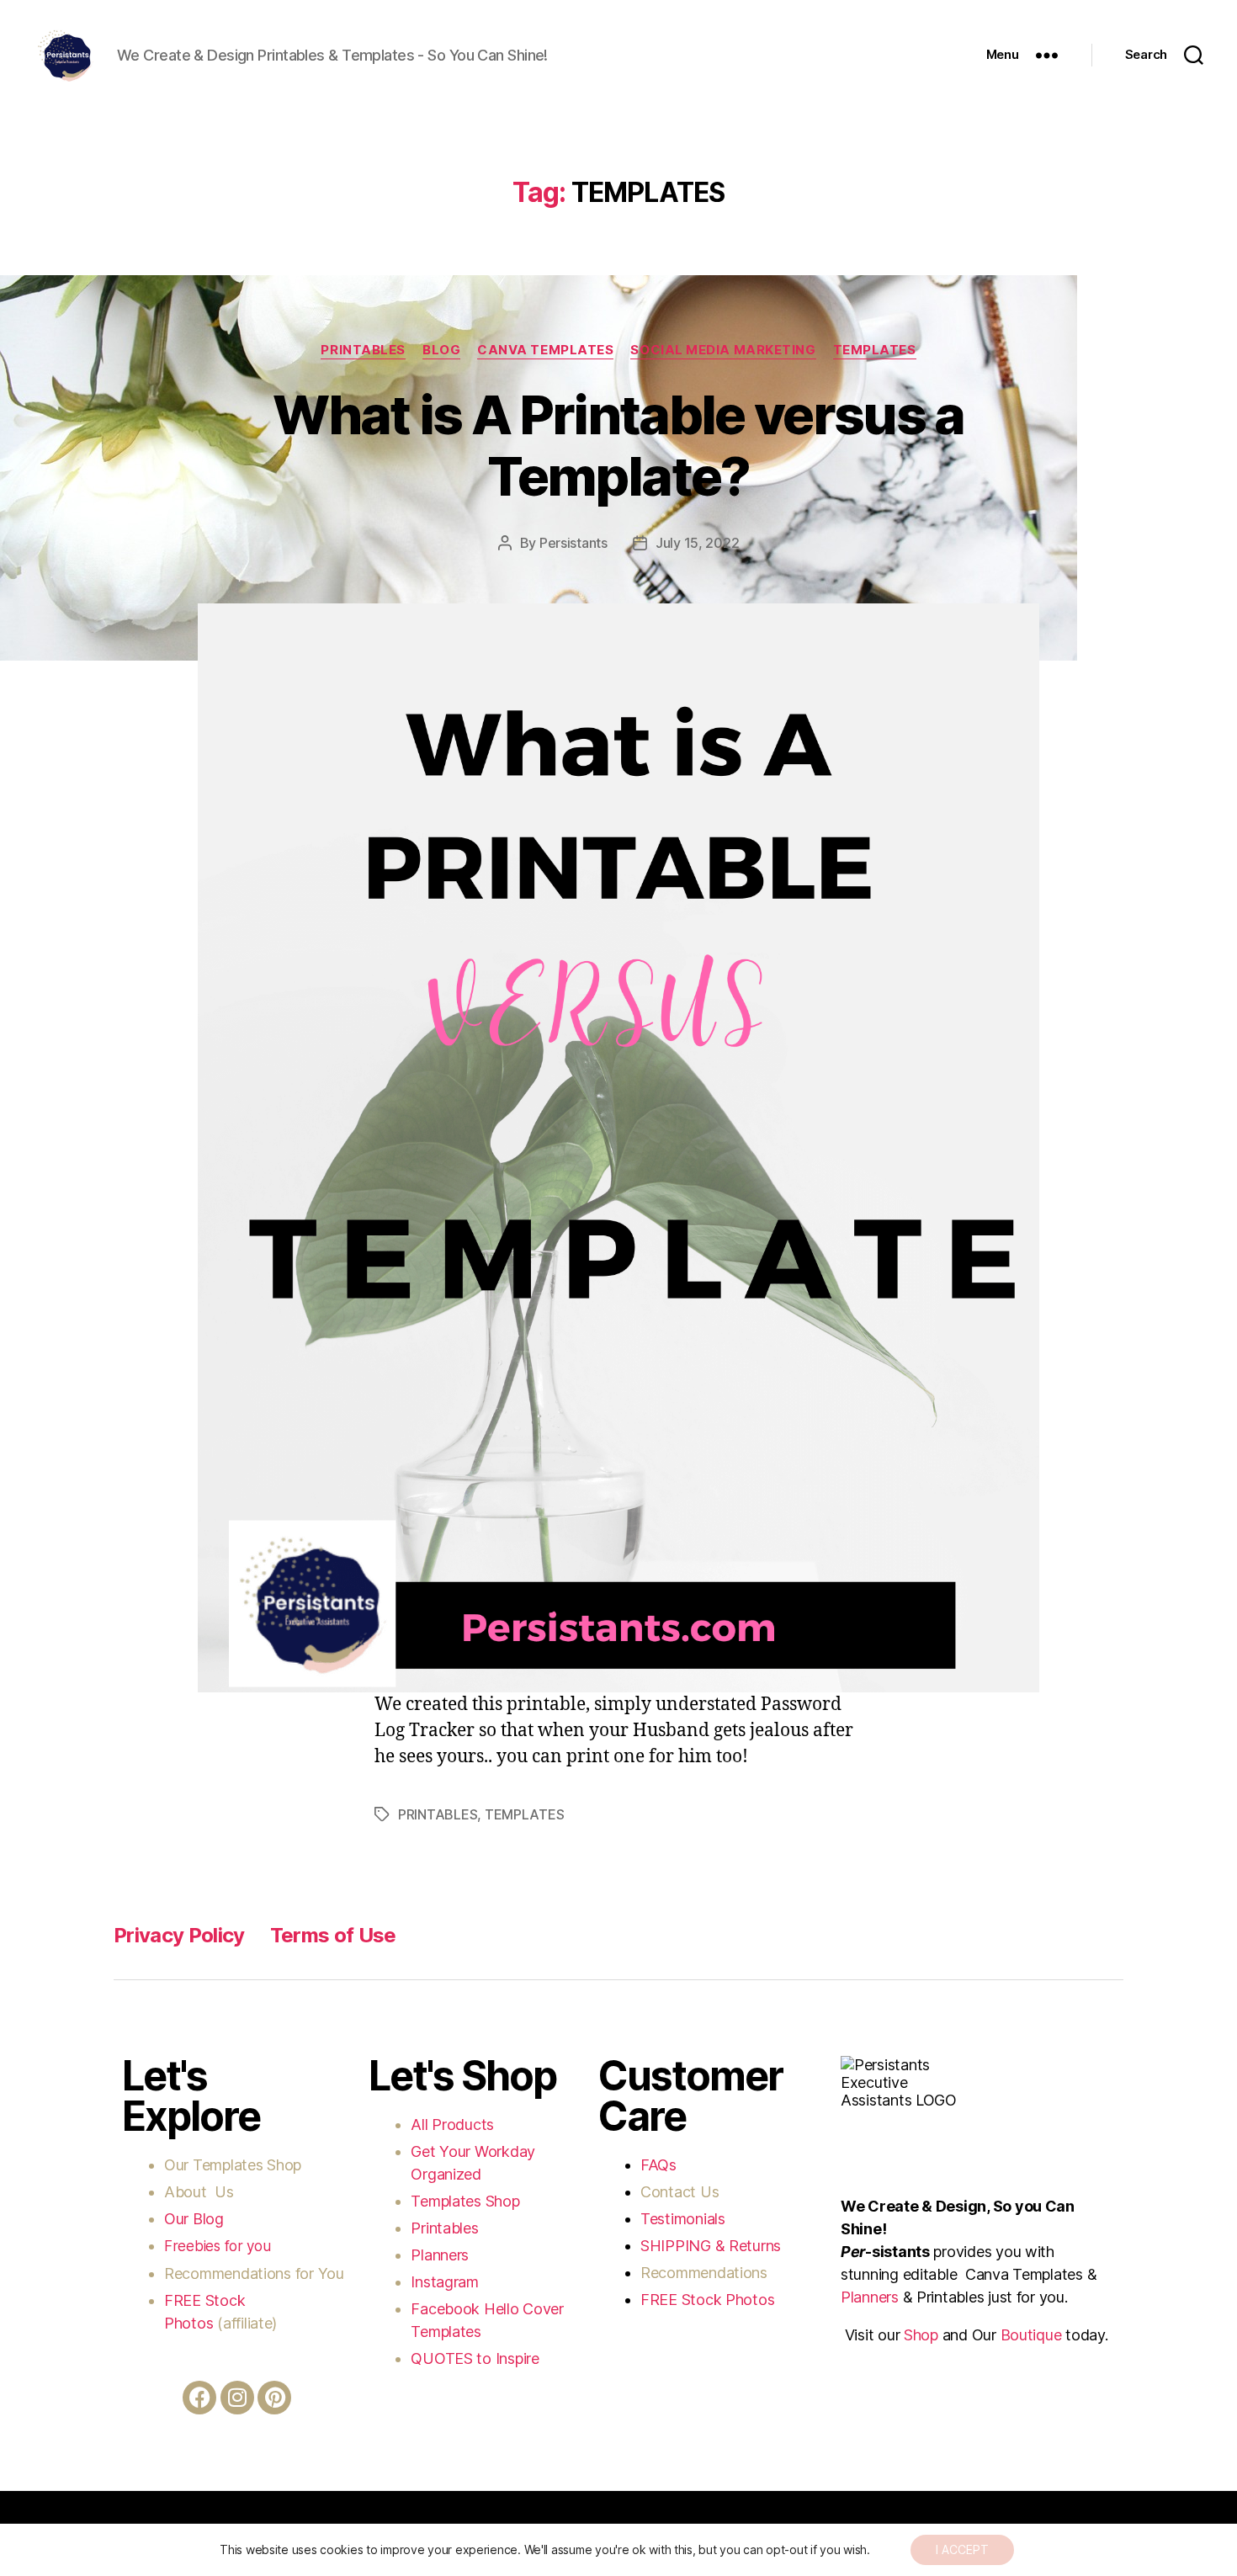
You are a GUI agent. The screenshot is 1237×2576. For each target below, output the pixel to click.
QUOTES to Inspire (475, 2358)
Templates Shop (249, 2165)
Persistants (573, 543)
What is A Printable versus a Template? (618, 445)
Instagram (446, 2282)
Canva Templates (545, 350)
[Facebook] (199, 2398)
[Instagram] (237, 2398)
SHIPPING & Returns (711, 2246)
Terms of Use (333, 1935)
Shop (921, 2335)
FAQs (658, 2165)
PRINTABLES (363, 350)
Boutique (1031, 2335)
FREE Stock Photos (707, 2300)
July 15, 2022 (698, 543)
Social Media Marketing (723, 350)
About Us (199, 2192)
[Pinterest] (274, 2398)
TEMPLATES (875, 350)
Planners (440, 2255)
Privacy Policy (179, 1935)
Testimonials (683, 2219)
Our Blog (196, 2219)
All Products (452, 2125)
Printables (444, 2228)
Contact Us (680, 2192)
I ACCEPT (962, 2549)
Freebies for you (218, 2246)
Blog (441, 350)
